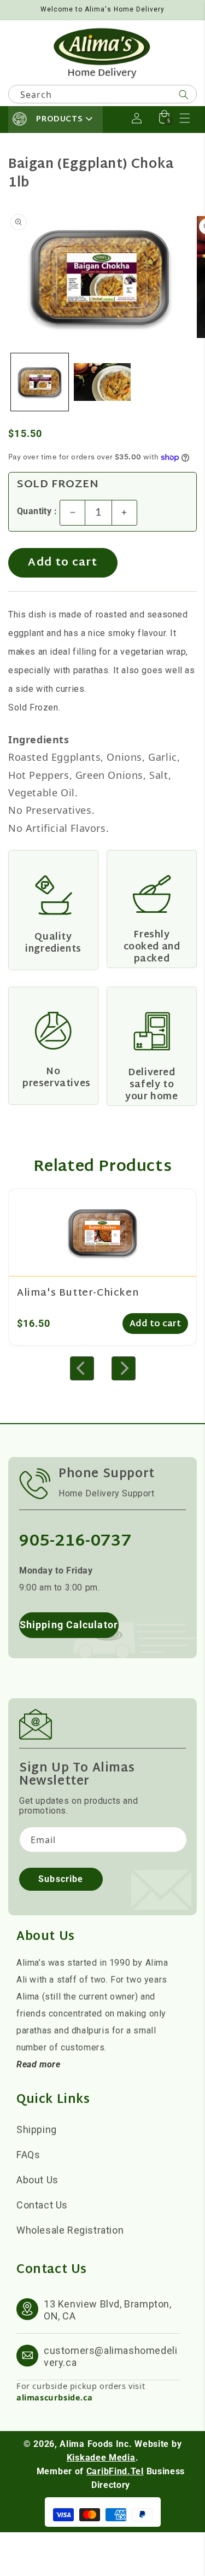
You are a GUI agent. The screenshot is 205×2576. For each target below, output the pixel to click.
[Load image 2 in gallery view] (102, 382)
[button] (185, 118)
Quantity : (37, 511)
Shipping (37, 2129)
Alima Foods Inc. (96, 2444)
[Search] (184, 95)
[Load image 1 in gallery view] (40, 382)
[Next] (124, 1368)
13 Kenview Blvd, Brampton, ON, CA (108, 2310)
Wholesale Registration (70, 2230)
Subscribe (61, 1879)
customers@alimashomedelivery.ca (110, 2356)
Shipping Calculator (69, 1625)
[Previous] (82, 1368)
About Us (37, 2180)
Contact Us (42, 2205)
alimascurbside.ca (54, 2397)
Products (59, 120)
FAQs (28, 2155)
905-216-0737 (75, 1541)
